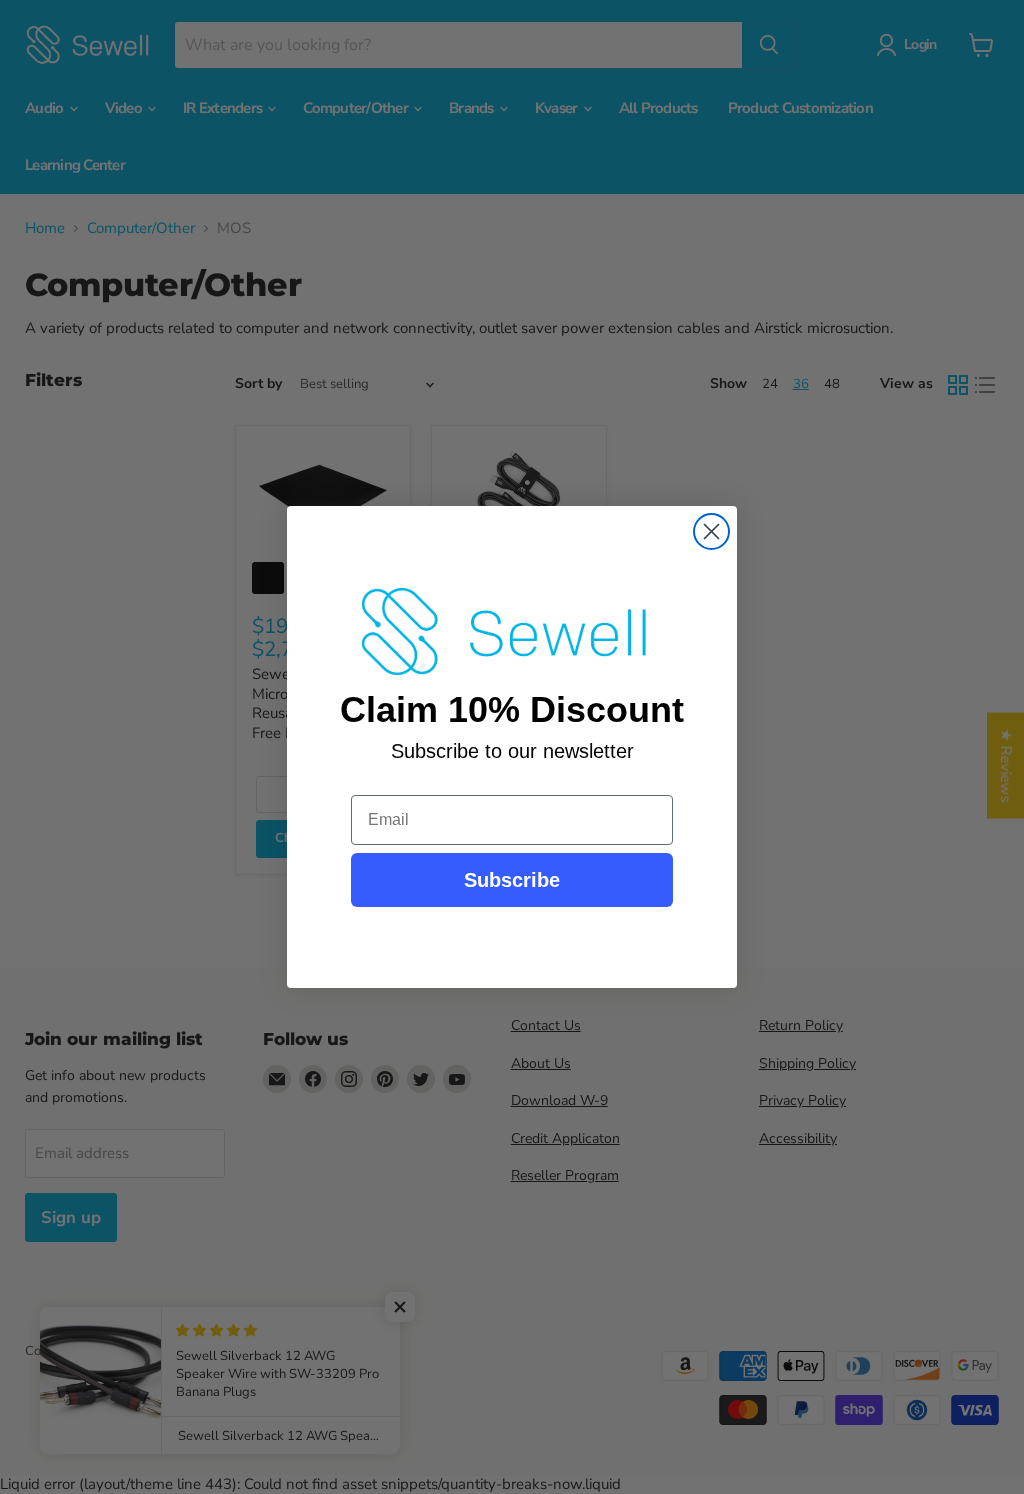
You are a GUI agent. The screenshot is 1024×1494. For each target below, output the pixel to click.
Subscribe (512, 880)
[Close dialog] (711, 531)
